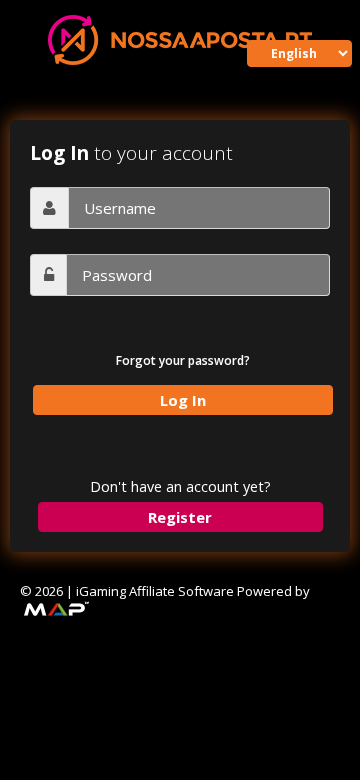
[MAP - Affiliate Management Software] (55, 608)
